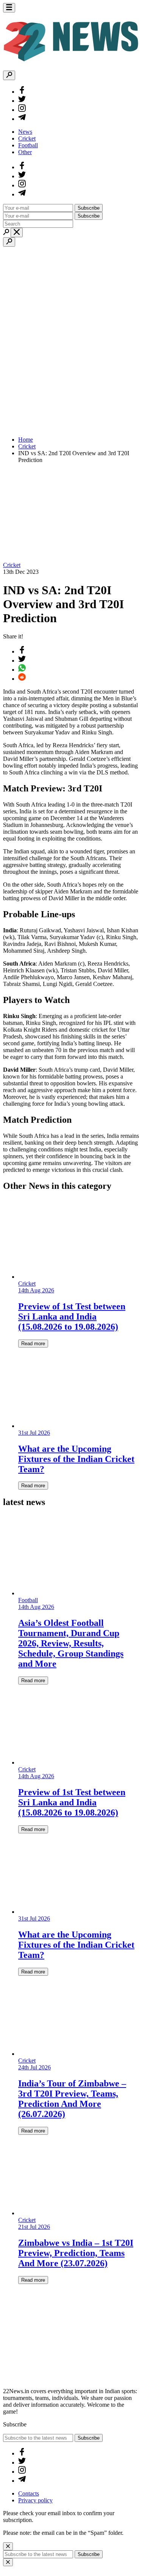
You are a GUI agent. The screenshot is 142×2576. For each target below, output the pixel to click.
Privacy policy (35, 2500)
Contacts (29, 2493)
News (25, 132)
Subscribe (89, 208)
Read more (33, 1344)
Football (28, 145)
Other (25, 152)
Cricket (27, 138)
